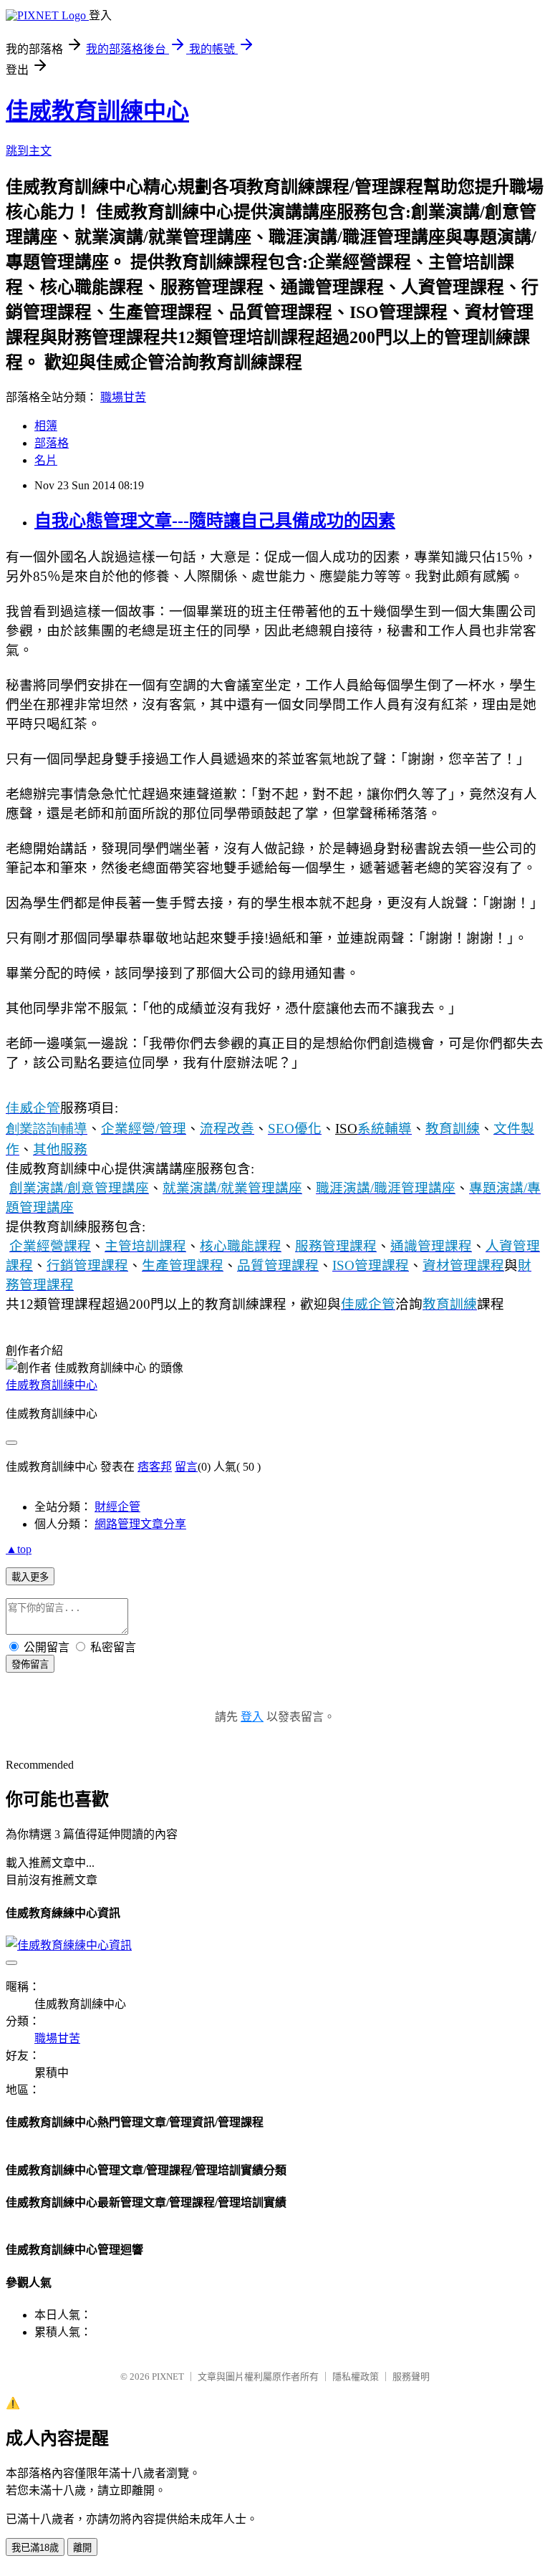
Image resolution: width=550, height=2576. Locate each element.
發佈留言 (30, 1664)
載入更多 (30, 1577)
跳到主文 (29, 151)
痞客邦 (155, 1467)
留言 (186, 1467)
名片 (46, 460)
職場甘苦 (123, 397)
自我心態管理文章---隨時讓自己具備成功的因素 (215, 521)
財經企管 (117, 1507)
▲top (19, 1549)
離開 (82, 2548)
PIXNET (168, 2376)
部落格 (52, 443)
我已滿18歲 (35, 2548)
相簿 (46, 426)
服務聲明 (411, 2376)
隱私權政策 (356, 2376)
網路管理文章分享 (140, 1524)
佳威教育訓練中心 (97, 111)
